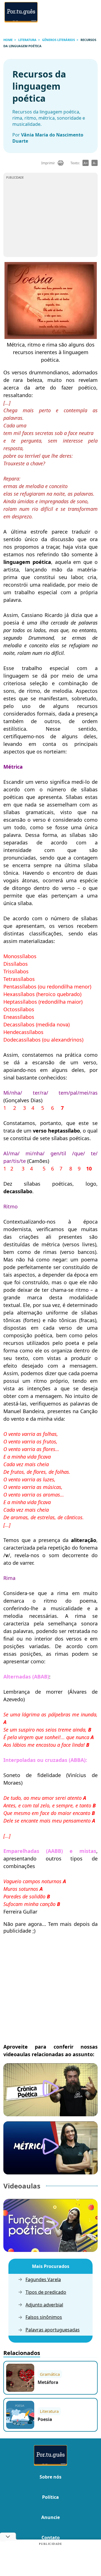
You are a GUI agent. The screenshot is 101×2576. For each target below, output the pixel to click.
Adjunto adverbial (44, 2305)
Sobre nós (50, 2477)
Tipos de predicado (46, 2292)
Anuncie (50, 2517)
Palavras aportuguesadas (53, 2330)
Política (50, 2497)
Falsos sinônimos (44, 2317)
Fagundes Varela (43, 2280)
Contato (51, 2538)
